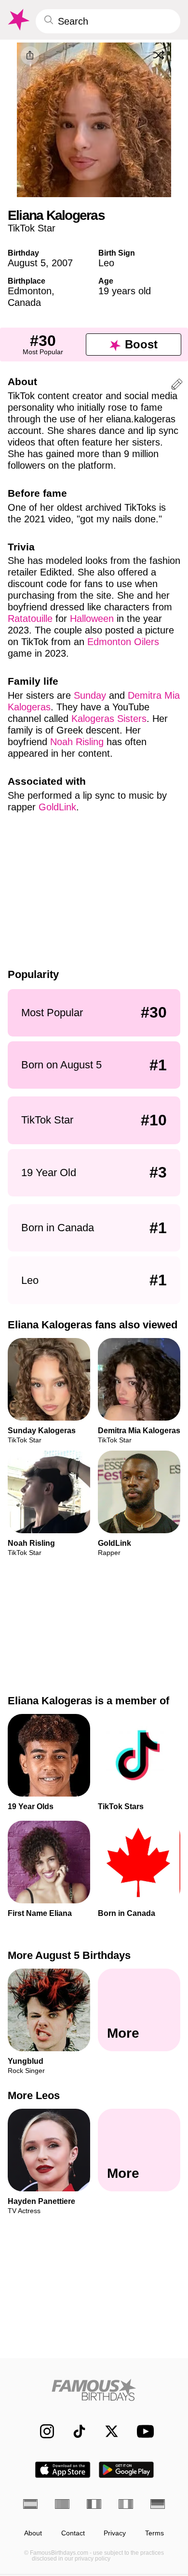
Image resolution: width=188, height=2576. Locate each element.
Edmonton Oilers (123, 642)
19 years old (125, 291)
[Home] (94, 2390)
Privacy (115, 2533)
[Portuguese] (62, 2504)
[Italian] (126, 2504)
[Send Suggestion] (177, 386)
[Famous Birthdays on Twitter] (107, 2431)
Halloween (92, 619)
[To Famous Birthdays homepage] (18, 20)
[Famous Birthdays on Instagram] (42, 2431)
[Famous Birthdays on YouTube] (143, 2431)
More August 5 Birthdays (69, 1955)
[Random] (159, 55)
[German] (158, 2504)
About (33, 2533)
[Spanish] (30, 2504)
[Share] (30, 56)
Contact (73, 2533)
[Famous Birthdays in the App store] (63, 2470)
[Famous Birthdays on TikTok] (74, 2431)
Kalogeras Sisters (109, 719)
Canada (24, 302)
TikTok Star (32, 228)
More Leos (34, 2096)
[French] (94, 2504)
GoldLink (57, 807)
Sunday (90, 695)
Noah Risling (77, 742)
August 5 (27, 263)
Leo (106, 263)
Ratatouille (30, 619)
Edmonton (30, 291)
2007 (62, 263)
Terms (154, 2533)
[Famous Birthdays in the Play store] (127, 2470)
